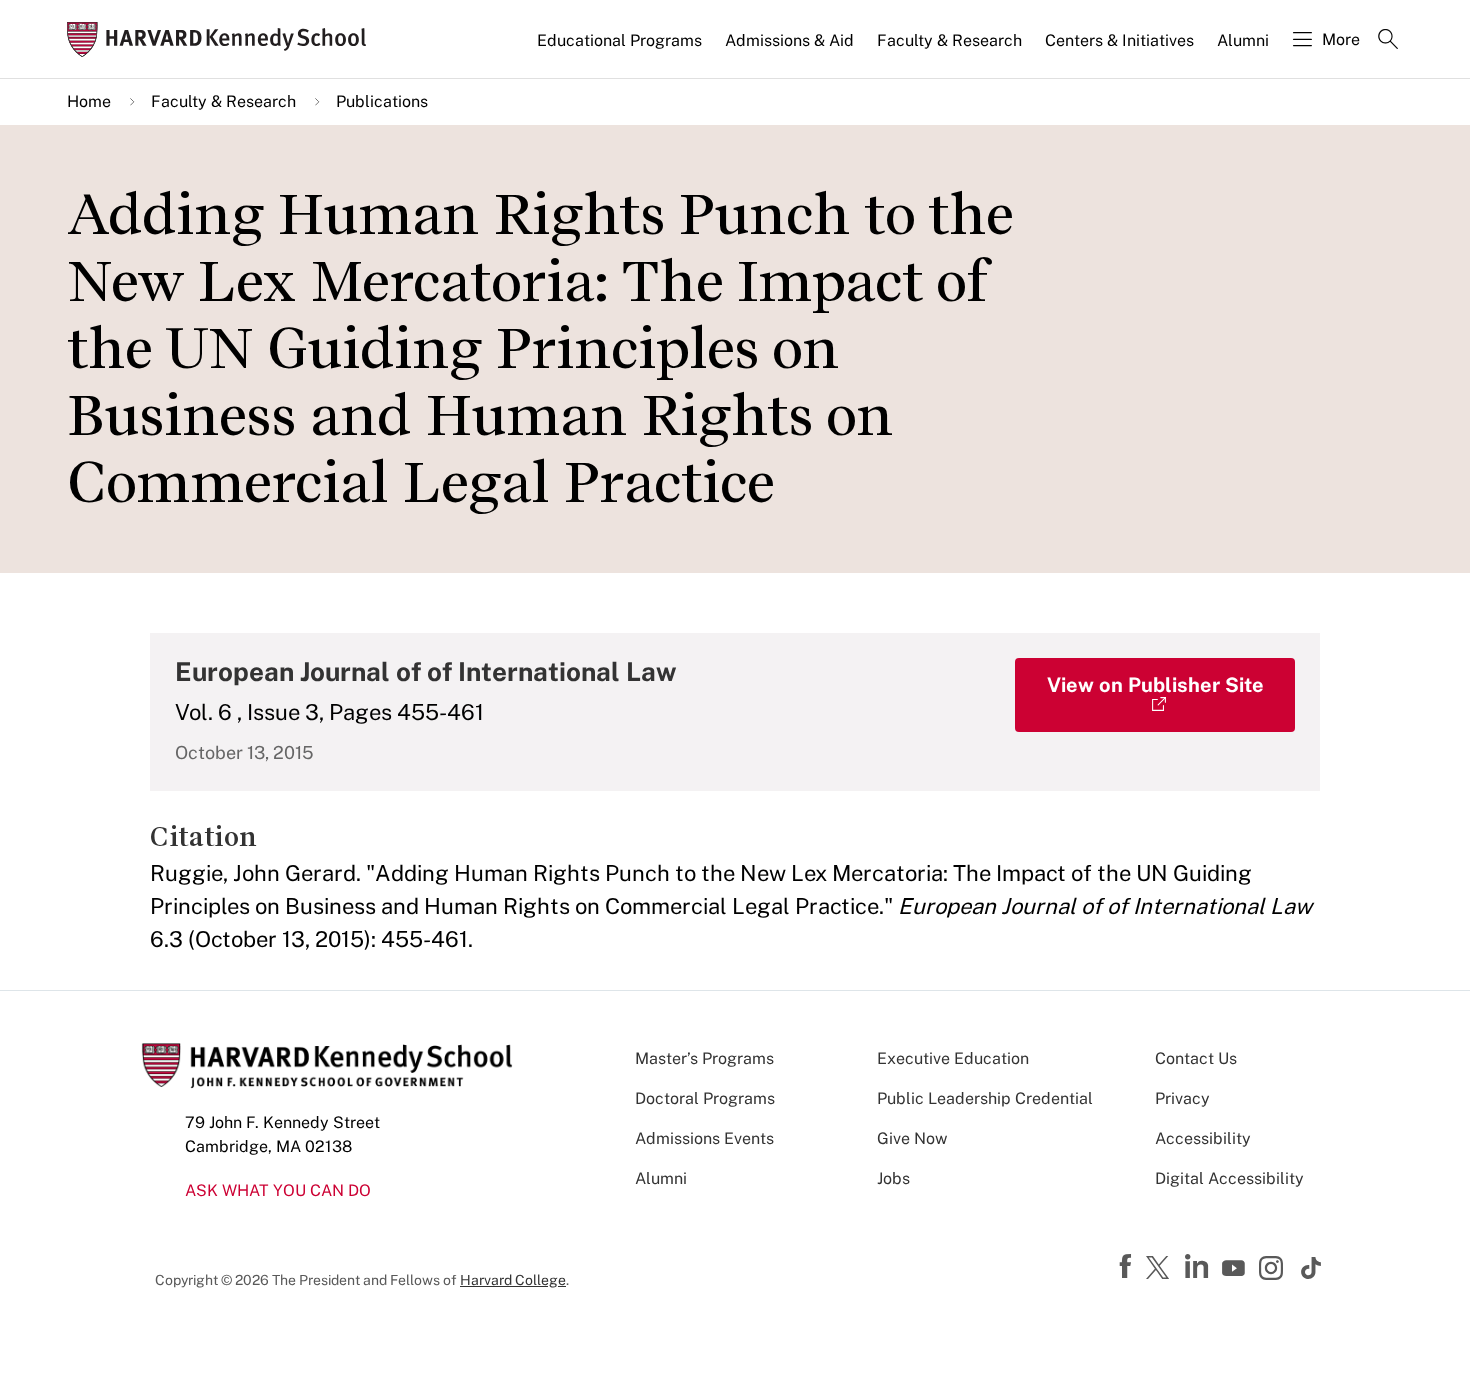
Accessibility (1203, 1138)
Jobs (893, 1178)
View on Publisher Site (1155, 685)
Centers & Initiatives (1119, 40)
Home (89, 101)
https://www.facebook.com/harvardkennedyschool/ (1128, 1267)
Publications (382, 101)
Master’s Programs (704, 1058)
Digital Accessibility (1229, 1178)
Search (1388, 41)
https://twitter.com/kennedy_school (1161, 1269)
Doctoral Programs (705, 1098)
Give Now (912, 1138)
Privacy (1182, 1098)
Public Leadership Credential (985, 1098)
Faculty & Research (949, 40)
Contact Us (1196, 1058)
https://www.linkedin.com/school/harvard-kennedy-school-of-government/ (1199, 1267)
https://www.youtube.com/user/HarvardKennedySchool (1236, 1269)
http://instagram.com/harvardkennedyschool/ (1274, 1270)
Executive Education (953, 1058)
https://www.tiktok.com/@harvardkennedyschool (1312, 1268)
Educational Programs (619, 40)
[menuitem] (621, 49)
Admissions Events (704, 1138)
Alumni (1243, 40)
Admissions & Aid (789, 40)
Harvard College (513, 1280)
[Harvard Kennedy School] (223, 39)
